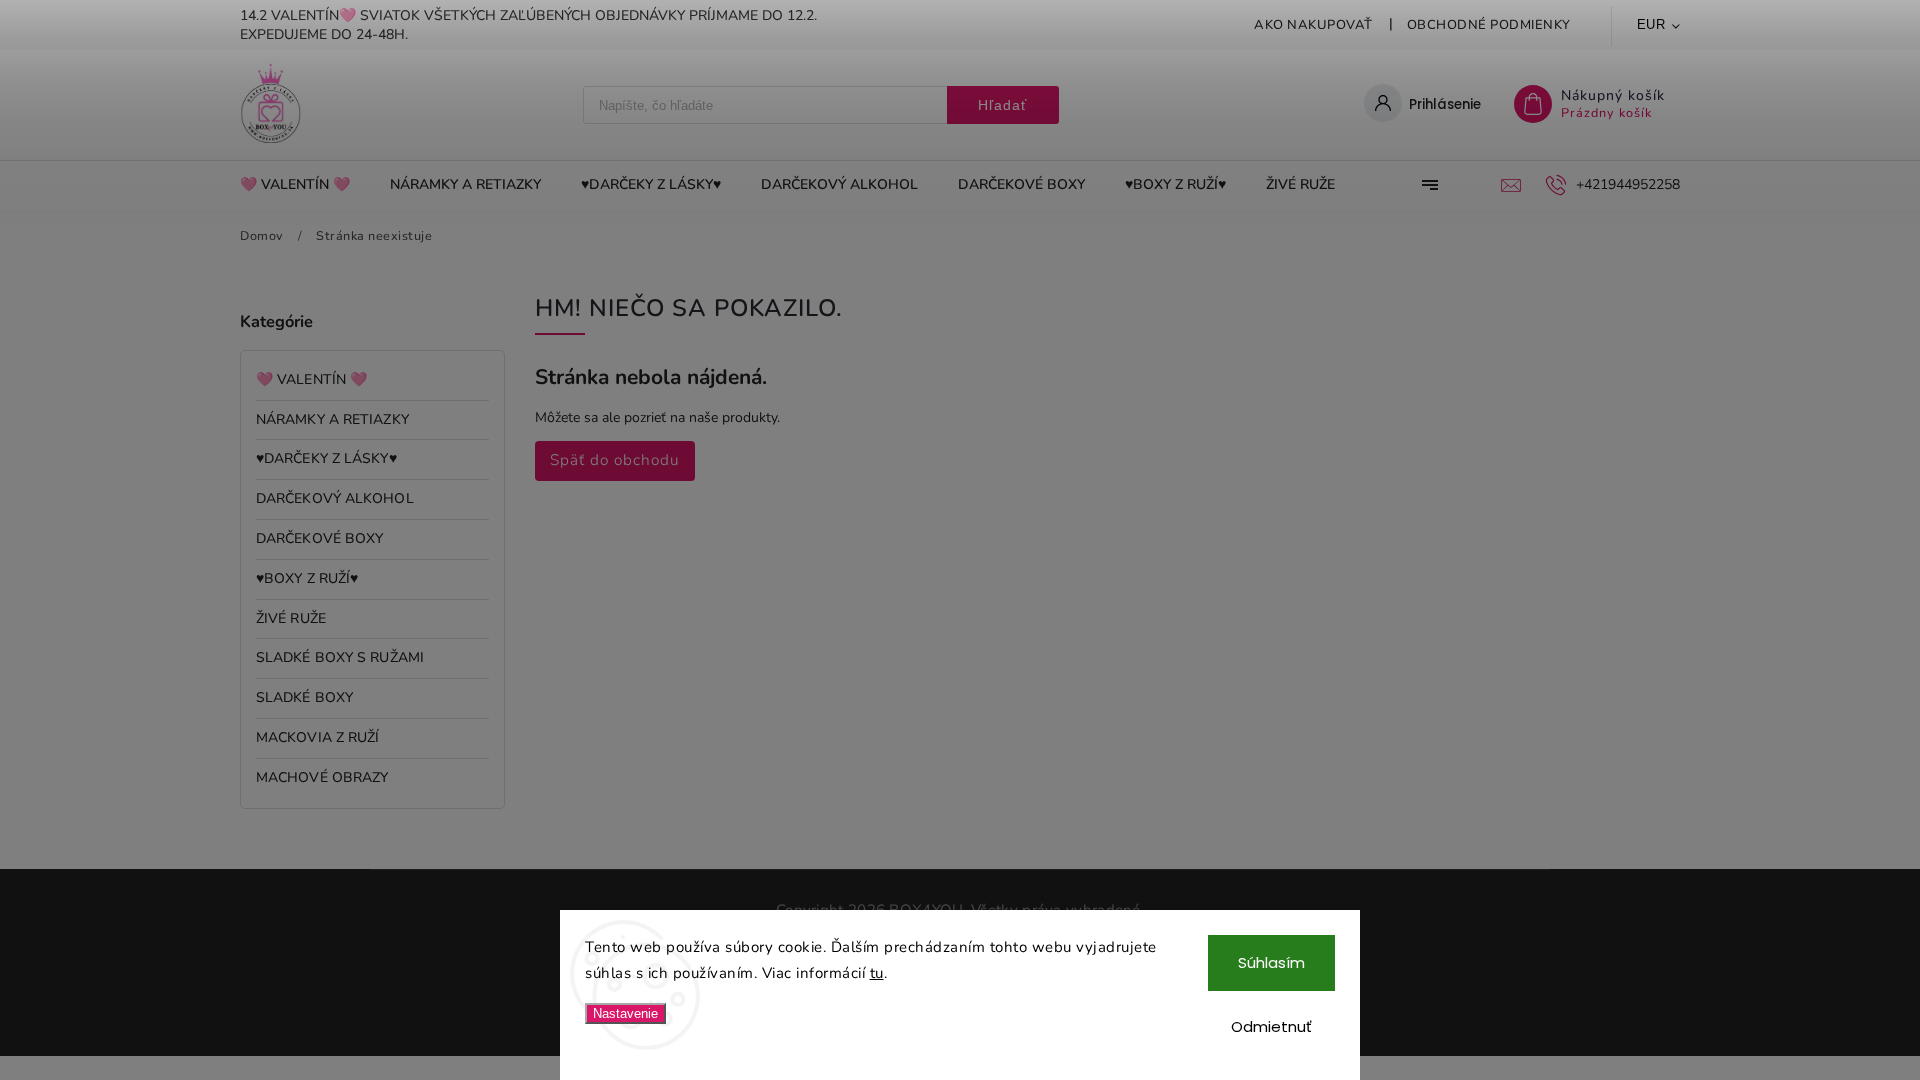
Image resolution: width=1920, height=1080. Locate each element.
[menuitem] (305, 185)
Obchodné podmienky (1489, 25)
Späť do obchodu (615, 459)
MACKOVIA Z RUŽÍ (318, 737)
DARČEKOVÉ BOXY (319, 538)
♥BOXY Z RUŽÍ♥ (307, 578)
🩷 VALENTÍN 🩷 (311, 379)
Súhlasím (1271, 962)
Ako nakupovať (1313, 25)
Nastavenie (625, 1013)
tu (877, 973)
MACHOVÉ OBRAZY (322, 777)
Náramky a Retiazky (332, 419)
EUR (1651, 24)
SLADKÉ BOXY (304, 697)
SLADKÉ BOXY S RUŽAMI (340, 657)
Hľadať (1002, 105)
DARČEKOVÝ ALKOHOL (335, 498)
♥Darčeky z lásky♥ (326, 458)
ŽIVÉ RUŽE (291, 618)
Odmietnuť (1271, 1026)
